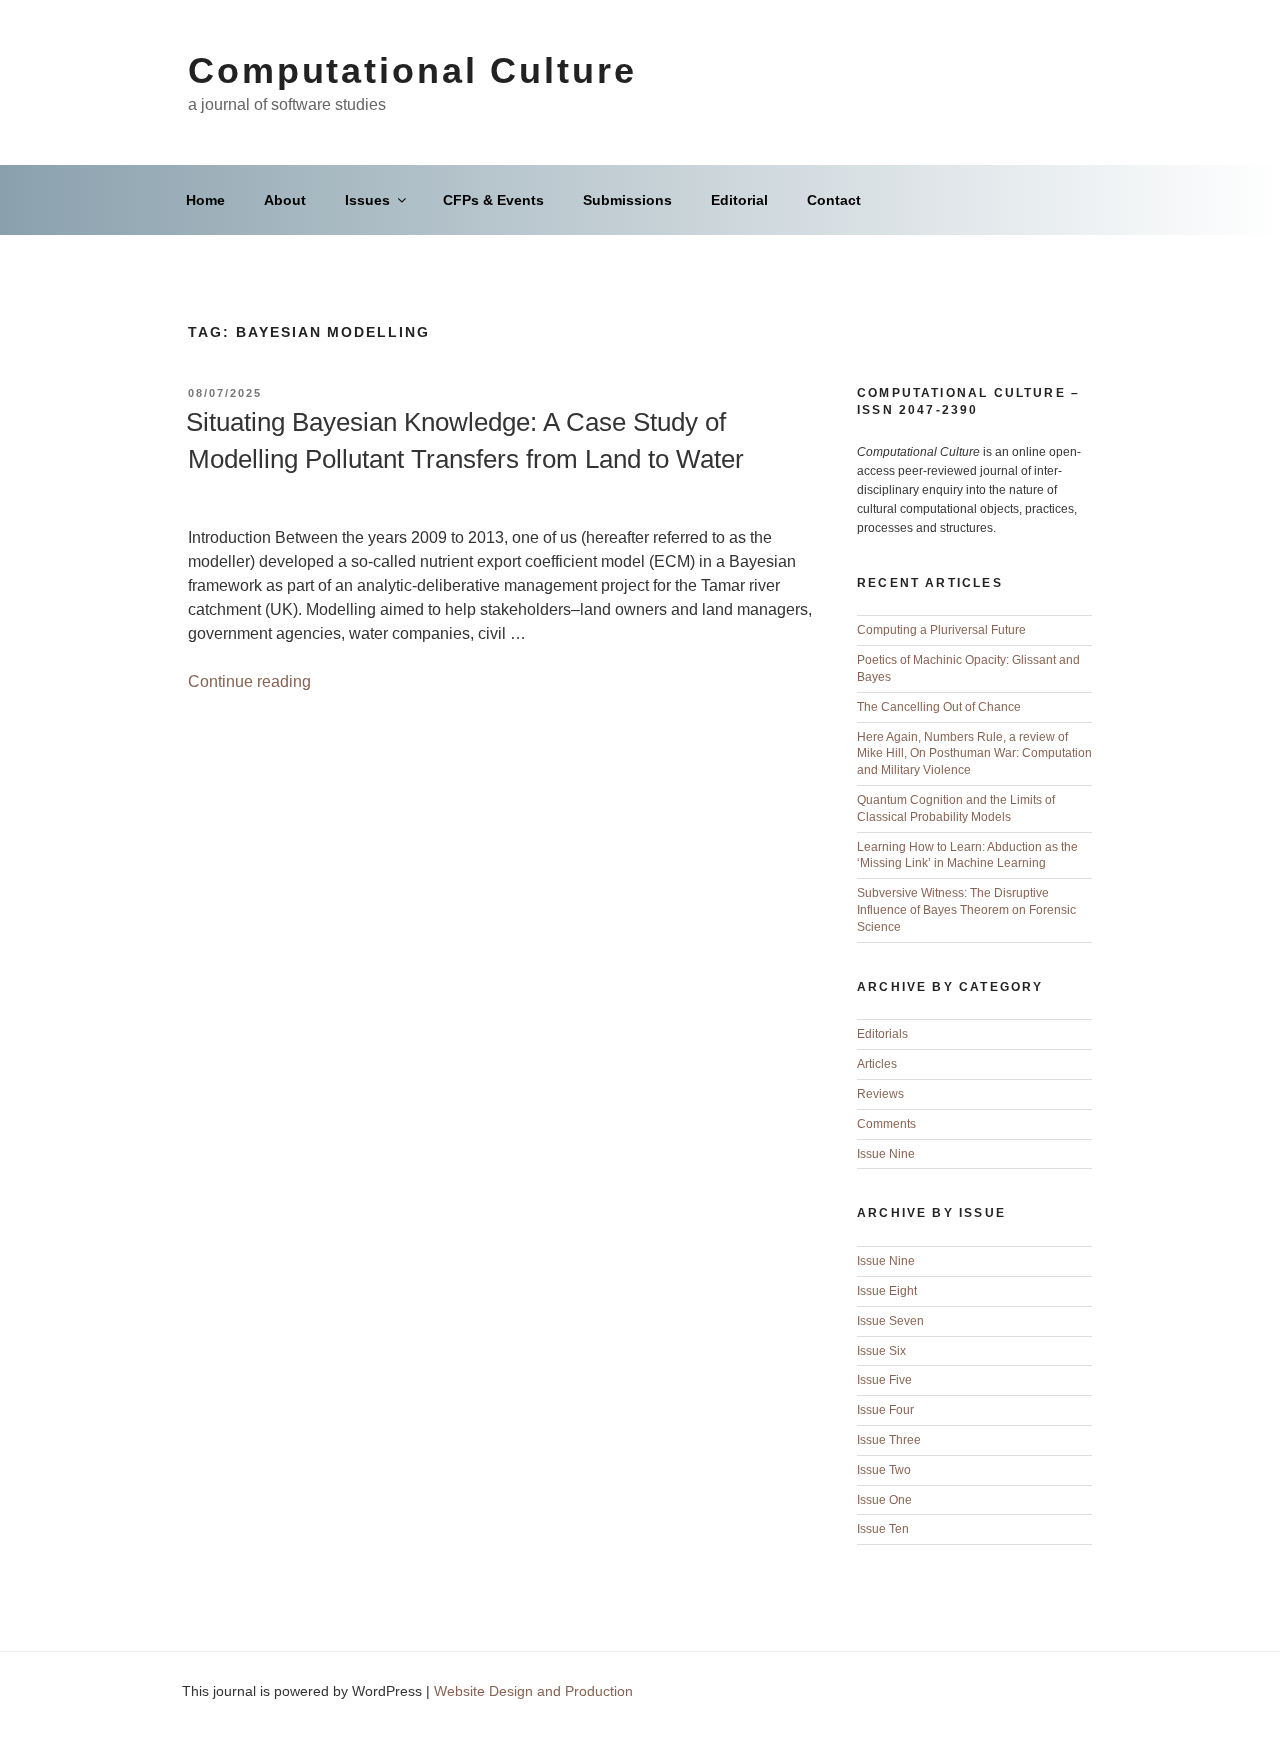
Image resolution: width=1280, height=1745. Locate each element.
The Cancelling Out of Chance (939, 707)
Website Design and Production (533, 1691)
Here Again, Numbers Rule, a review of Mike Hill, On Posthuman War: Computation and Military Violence (974, 754)
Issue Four (885, 1410)
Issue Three (889, 1440)
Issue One (884, 1500)
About (285, 200)
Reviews (880, 1094)
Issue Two (884, 1470)
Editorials (882, 1034)
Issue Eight (887, 1291)
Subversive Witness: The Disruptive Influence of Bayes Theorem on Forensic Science (966, 910)
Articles (877, 1064)
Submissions (627, 200)
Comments (886, 1124)
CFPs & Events (493, 200)
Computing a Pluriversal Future (941, 630)
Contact (834, 200)
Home (205, 200)
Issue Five (884, 1380)
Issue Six (881, 1351)
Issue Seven (890, 1321)
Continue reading (249, 681)
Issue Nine (886, 1154)
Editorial (739, 200)
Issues (367, 200)
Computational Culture (412, 70)
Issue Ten (883, 1529)
